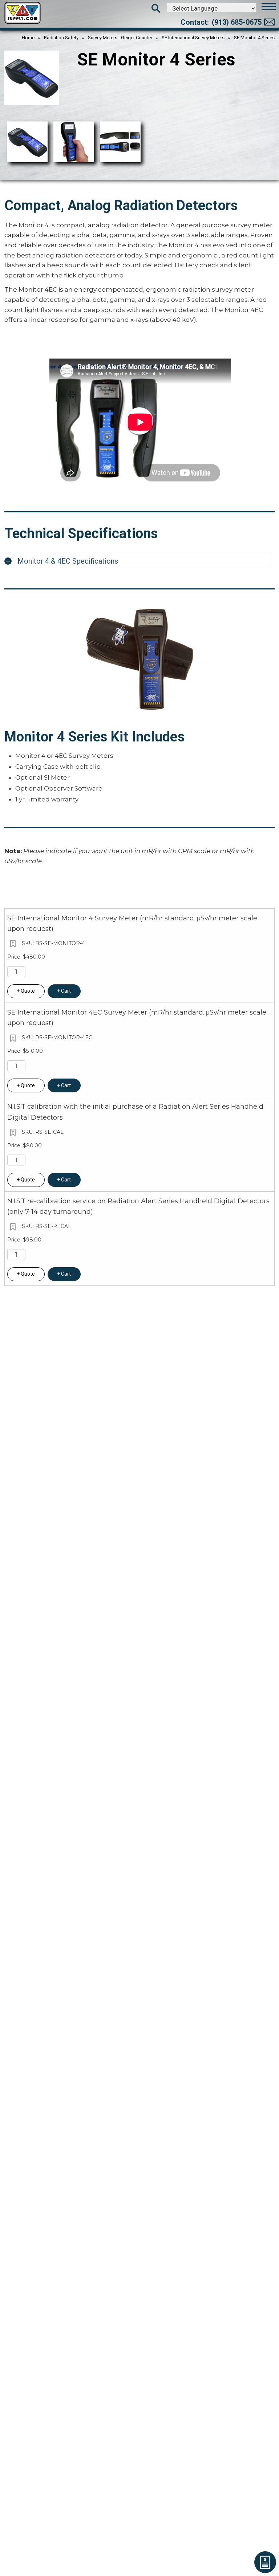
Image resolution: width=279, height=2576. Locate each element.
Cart (66, 991)
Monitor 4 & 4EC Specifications (68, 561)
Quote (28, 991)
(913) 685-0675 (237, 22)
